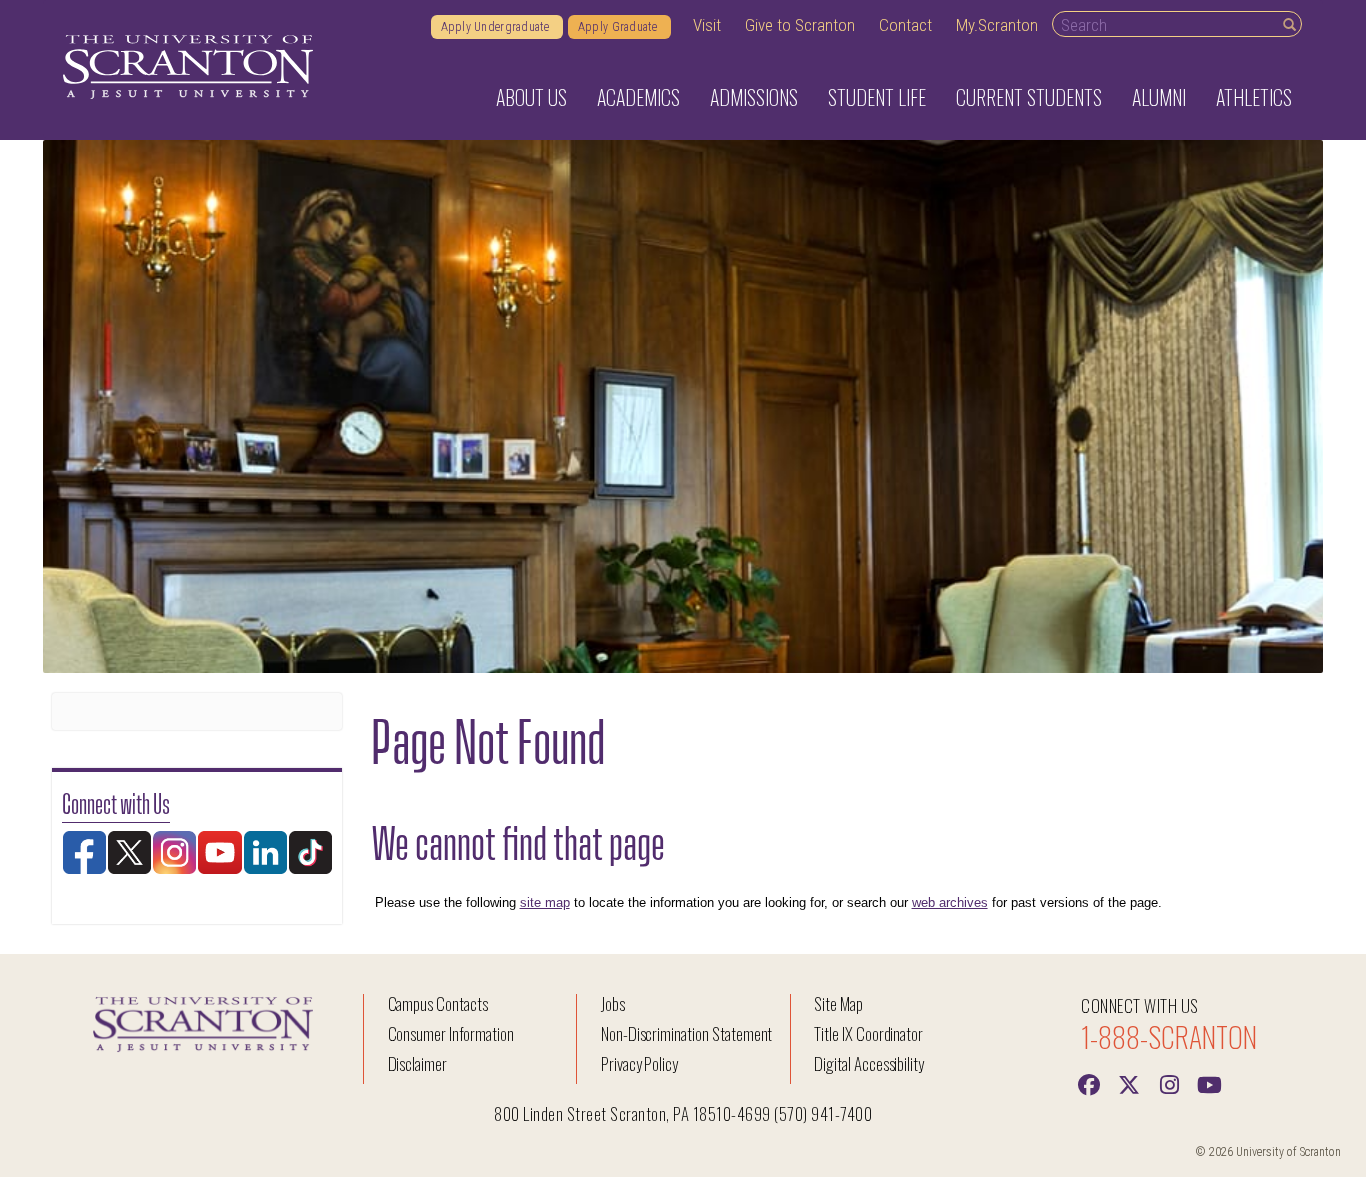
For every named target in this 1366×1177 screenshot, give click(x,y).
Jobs (613, 1003)
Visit (707, 25)
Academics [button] (638, 97)
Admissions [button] (754, 97)
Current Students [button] (1029, 97)
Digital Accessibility (869, 1063)
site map (545, 902)
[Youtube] (1209, 1083)
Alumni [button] (1159, 97)
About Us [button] (531, 97)
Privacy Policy (639, 1063)
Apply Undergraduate (497, 27)
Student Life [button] (877, 97)
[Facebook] (1089, 1083)
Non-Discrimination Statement (687, 1033)
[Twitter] (1129, 1083)
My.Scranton (997, 25)
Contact (905, 25)
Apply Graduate (619, 27)
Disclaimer (418, 1063)
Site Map (838, 1003)
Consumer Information (451, 1033)
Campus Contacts (438, 1003)
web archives (950, 902)
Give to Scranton (800, 25)
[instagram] (1169, 1083)
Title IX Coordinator (868, 1033)
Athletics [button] (1254, 97)
